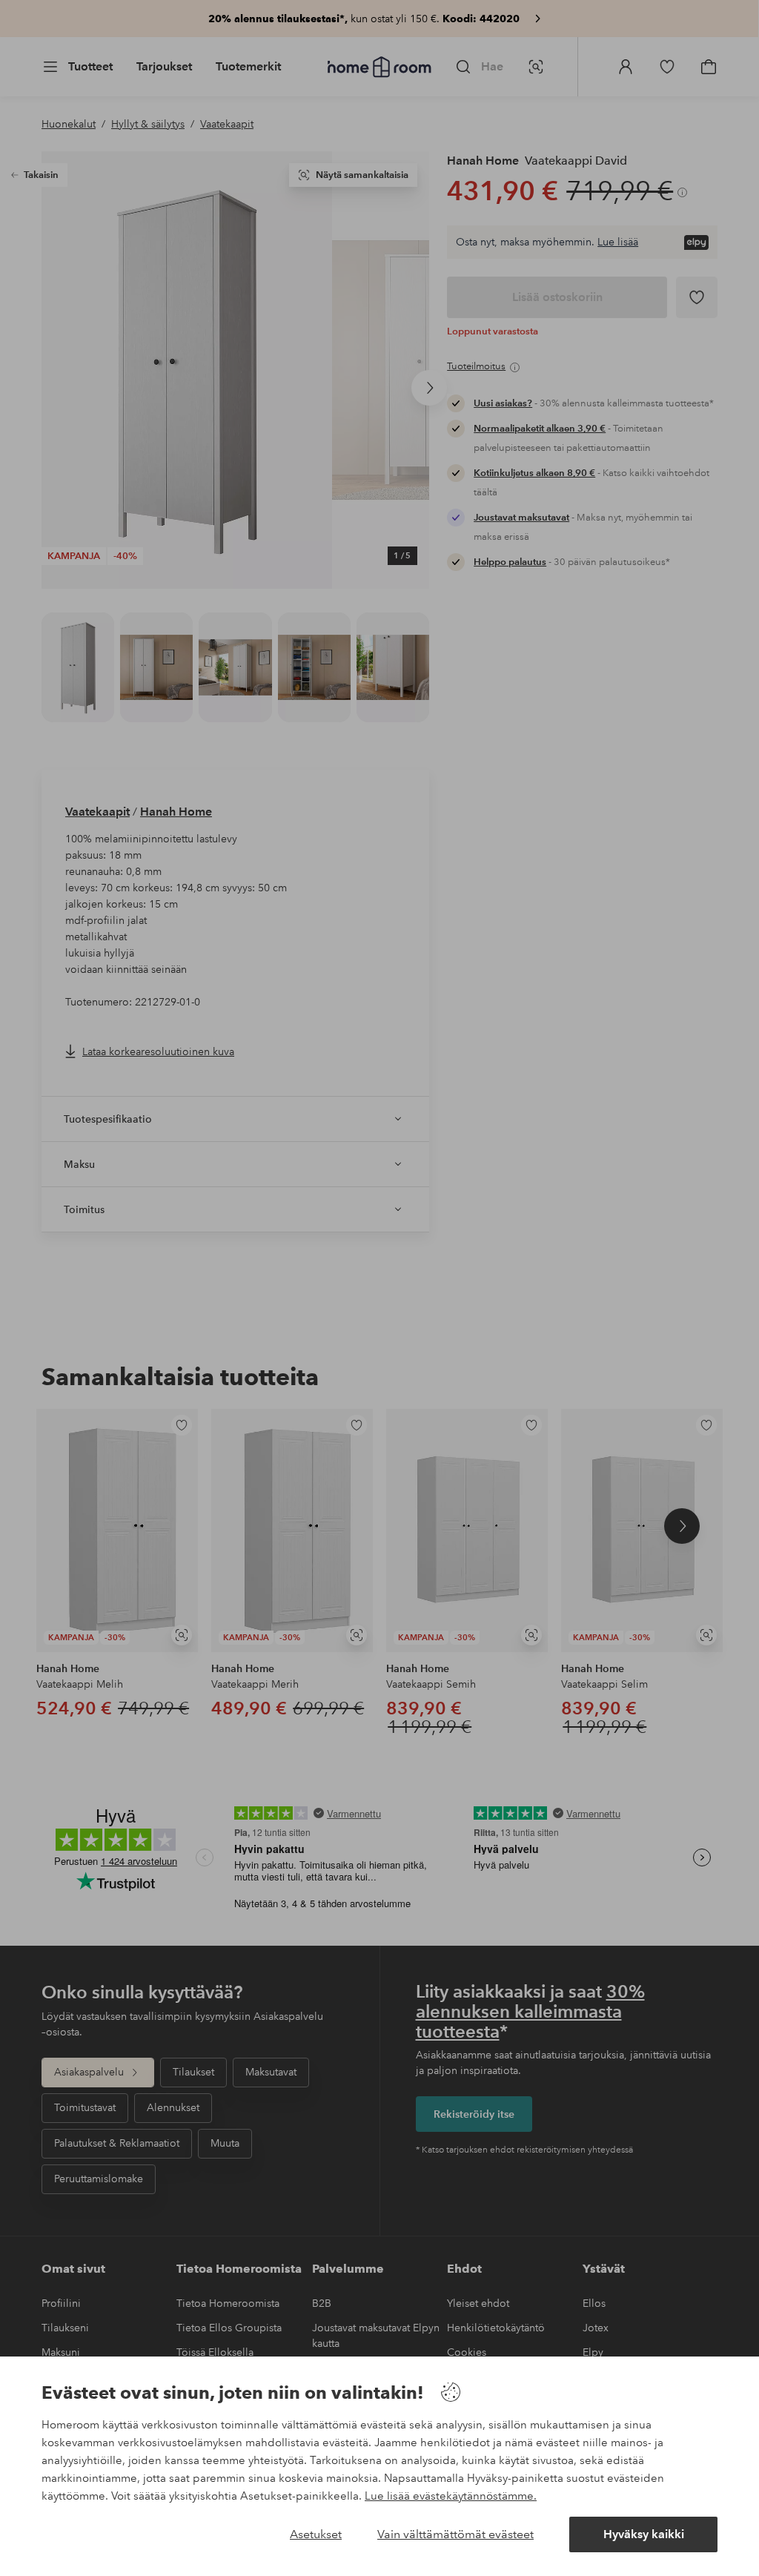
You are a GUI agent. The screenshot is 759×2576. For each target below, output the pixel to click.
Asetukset (316, 2534)
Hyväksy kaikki (644, 2534)
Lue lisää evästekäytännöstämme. (451, 2496)
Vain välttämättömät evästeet (455, 2534)
